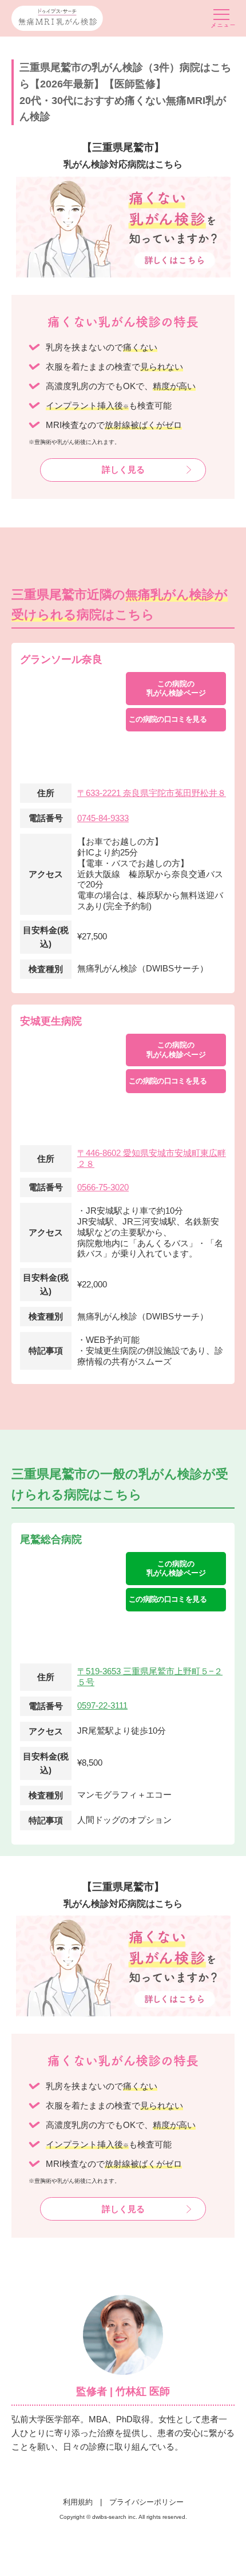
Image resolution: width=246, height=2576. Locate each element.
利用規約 (78, 2502)
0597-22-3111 (102, 1705)
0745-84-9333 (103, 818)
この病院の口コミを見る (168, 719)
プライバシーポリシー (146, 2502)
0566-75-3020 (103, 1187)
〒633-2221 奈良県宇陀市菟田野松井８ (152, 793)
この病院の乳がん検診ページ (176, 688)
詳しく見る (123, 469)
